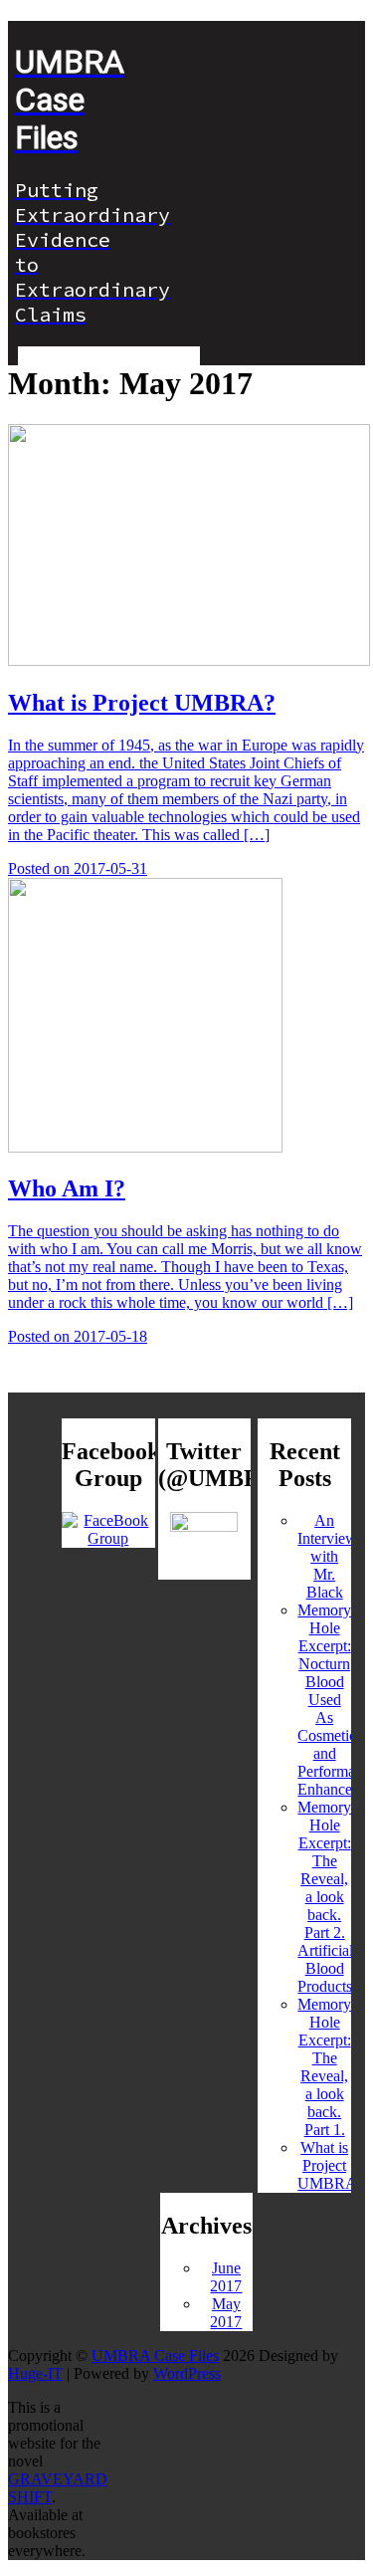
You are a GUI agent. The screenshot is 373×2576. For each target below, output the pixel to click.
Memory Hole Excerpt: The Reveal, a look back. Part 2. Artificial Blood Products (325, 1897)
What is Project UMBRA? (331, 2165)
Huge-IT (35, 2373)
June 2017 (226, 2277)
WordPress (187, 2373)
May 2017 (226, 2313)
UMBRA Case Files (155, 2356)
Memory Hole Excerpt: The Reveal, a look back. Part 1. (324, 2067)
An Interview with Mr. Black (327, 1556)
